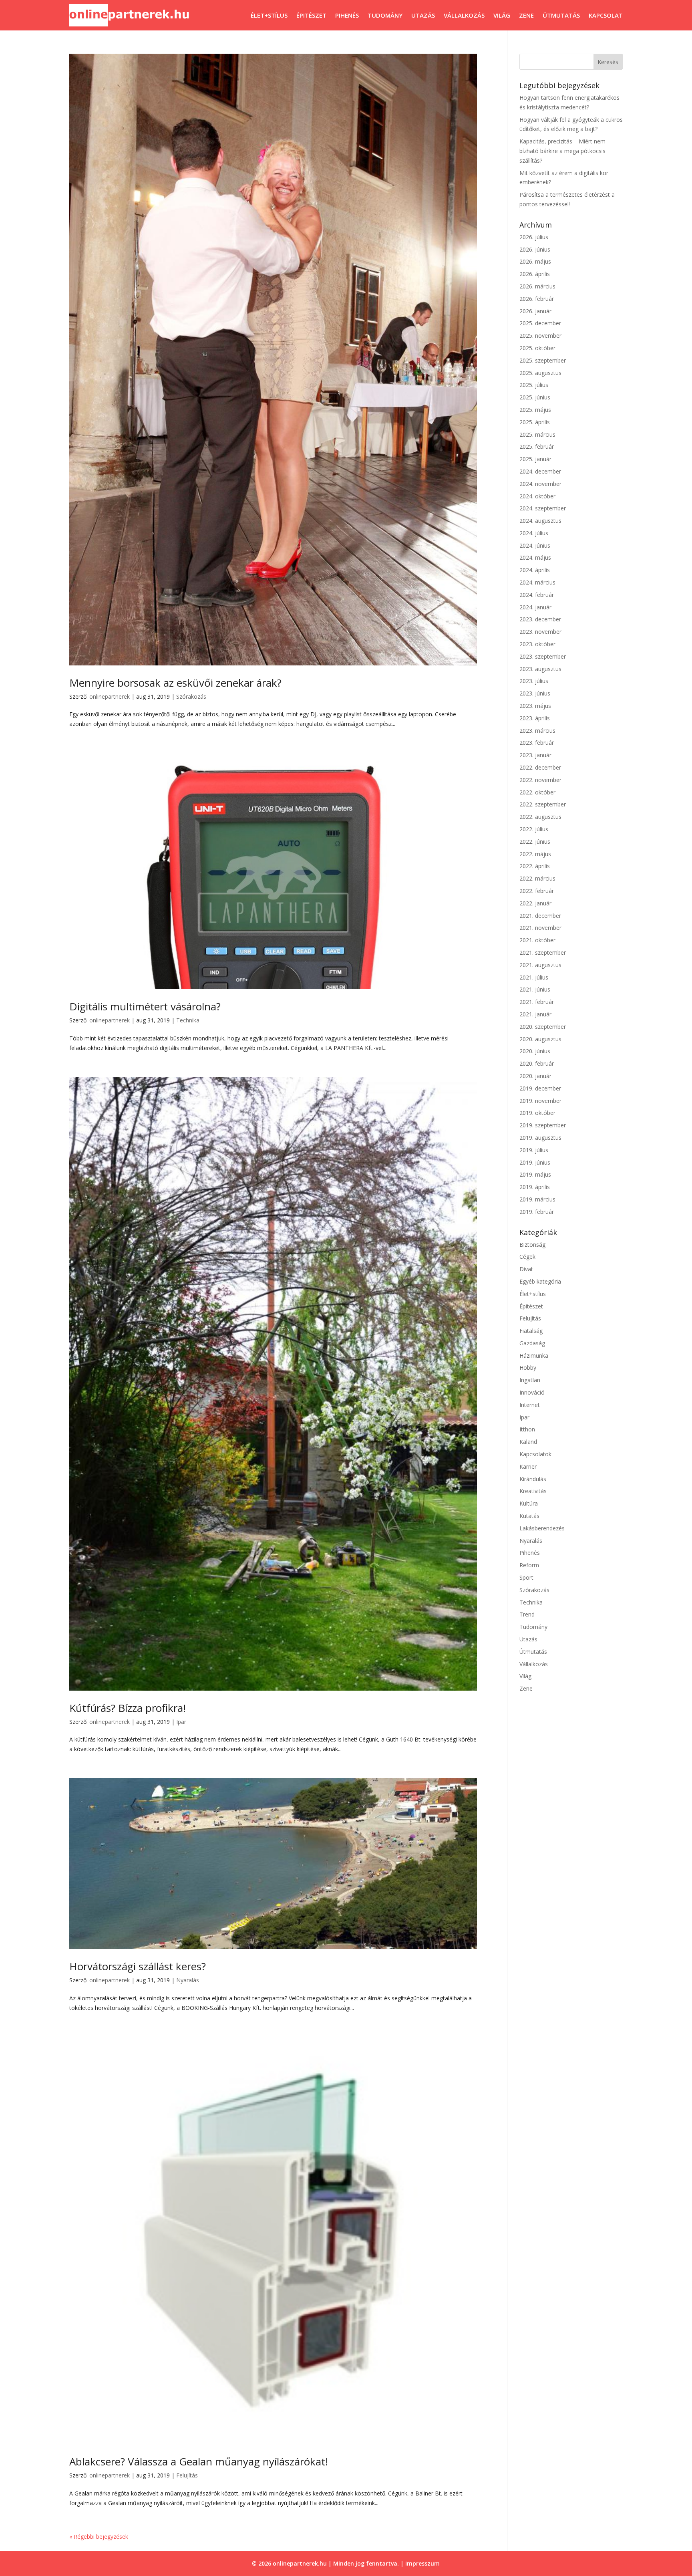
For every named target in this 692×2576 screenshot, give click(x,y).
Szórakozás (191, 696)
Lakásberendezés (542, 1528)
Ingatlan (530, 1380)
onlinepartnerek (110, 696)
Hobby (528, 1368)
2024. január (535, 607)
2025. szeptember (543, 360)
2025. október (537, 348)
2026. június (535, 249)
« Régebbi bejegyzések (99, 2537)
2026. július (534, 237)
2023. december (540, 619)
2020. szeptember (543, 1027)
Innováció (532, 1392)
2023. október (537, 644)
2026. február (537, 299)
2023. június (535, 693)
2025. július (534, 385)
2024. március (537, 582)
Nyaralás (188, 1980)
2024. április (535, 570)
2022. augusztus (540, 817)
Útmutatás (561, 15)
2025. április (535, 422)
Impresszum (422, 2563)
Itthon (527, 1429)
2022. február (537, 891)
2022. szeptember (543, 804)
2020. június (535, 1051)
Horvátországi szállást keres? (138, 1966)
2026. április (535, 274)
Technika (188, 1020)
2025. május (535, 410)
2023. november (540, 632)
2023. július (534, 681)
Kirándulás (533, 1479)
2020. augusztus (540, 1039)
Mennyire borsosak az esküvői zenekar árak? (175, 683)
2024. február (537, 595)
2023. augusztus (540, 669)
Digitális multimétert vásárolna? (145, 1006)
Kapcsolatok (535, 1454)
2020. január (535, 1076)
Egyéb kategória (540, 1281)
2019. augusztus (540, 1138)
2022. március (537, 878)
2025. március (537, 434)
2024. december (540, 471)
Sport (526, 1577)
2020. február (537, 1063)
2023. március (537, 731)
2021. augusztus (540, 965)
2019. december (540, 1088)
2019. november (540, 1101)
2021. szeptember (543, 952)
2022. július (534, 829)
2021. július (534, 977)
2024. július (534, 533)
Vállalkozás (464, 15)
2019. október (537, 1113)
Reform (529, 1565)
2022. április (535, 866)
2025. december (540, 323)
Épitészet (311, 15)
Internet (530, 1405)
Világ (502, 15)
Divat (526, 1269)
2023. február (537, 743)
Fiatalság (531, 1331)
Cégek (527, 1257)
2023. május (535, 706)
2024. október (537, 496)
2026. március (537, 286)
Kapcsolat (606, 15)
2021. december (540, 916)
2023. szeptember (543, 656)
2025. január (535, 459)
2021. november (540, 928)
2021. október (537, 940)
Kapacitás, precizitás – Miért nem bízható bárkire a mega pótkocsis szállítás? (562, 151)
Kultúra (529, 1503)
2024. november (540, 484)
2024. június (535, 545)
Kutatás (529, 1516)
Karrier (528, 1466)
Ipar (181, 1722)
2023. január (535, 755)
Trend (527, 1614)
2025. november (540, 336)
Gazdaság (532, 1343)
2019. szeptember (543, 1125)
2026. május (535, 261)
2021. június (535, 989)
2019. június (535, 1162)
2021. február (537, 1002)
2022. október (537, 792)
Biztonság (532, 1245)
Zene (526, 15)
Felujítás (187, 2475)
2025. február (537, 446)
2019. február (537, 1212)
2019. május (535, 1174)
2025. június (535, 397)
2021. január (535, 1014)
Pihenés (347, 15)
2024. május (535, 557)
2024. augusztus (540, 521)
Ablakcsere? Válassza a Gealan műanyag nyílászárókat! (199, 2461)
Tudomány (385, 15)
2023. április (535, 718)
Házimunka (534, 1356)
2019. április (535, 1187)
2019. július (534, 1150)
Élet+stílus (269, 15)
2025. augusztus (540, 373)
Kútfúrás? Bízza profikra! (128, 1708)
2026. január (535, 311)
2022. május (535, 854)
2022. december (540, 767)
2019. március (537, 1199)
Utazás (423, 15)
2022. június (535, 842)
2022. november (540, 780)
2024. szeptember (543, 508)
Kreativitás (533, 1491)
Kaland (528, 1442)
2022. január (535, 903)
